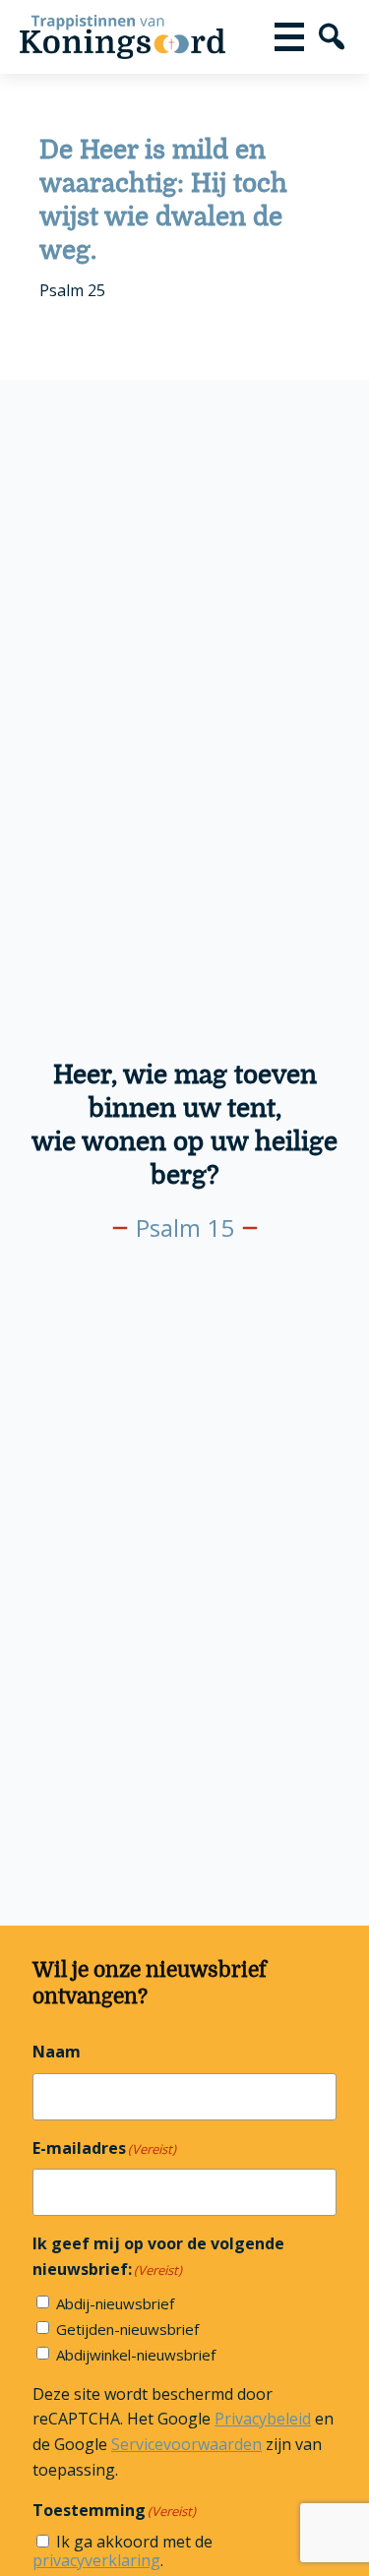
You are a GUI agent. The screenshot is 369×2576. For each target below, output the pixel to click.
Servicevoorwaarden (186, 2444)
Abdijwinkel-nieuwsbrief (136, 2355)
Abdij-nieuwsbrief (115, 2303)
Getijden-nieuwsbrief (127, 2329)
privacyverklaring (96, 2560)
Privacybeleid (263, 2419)
